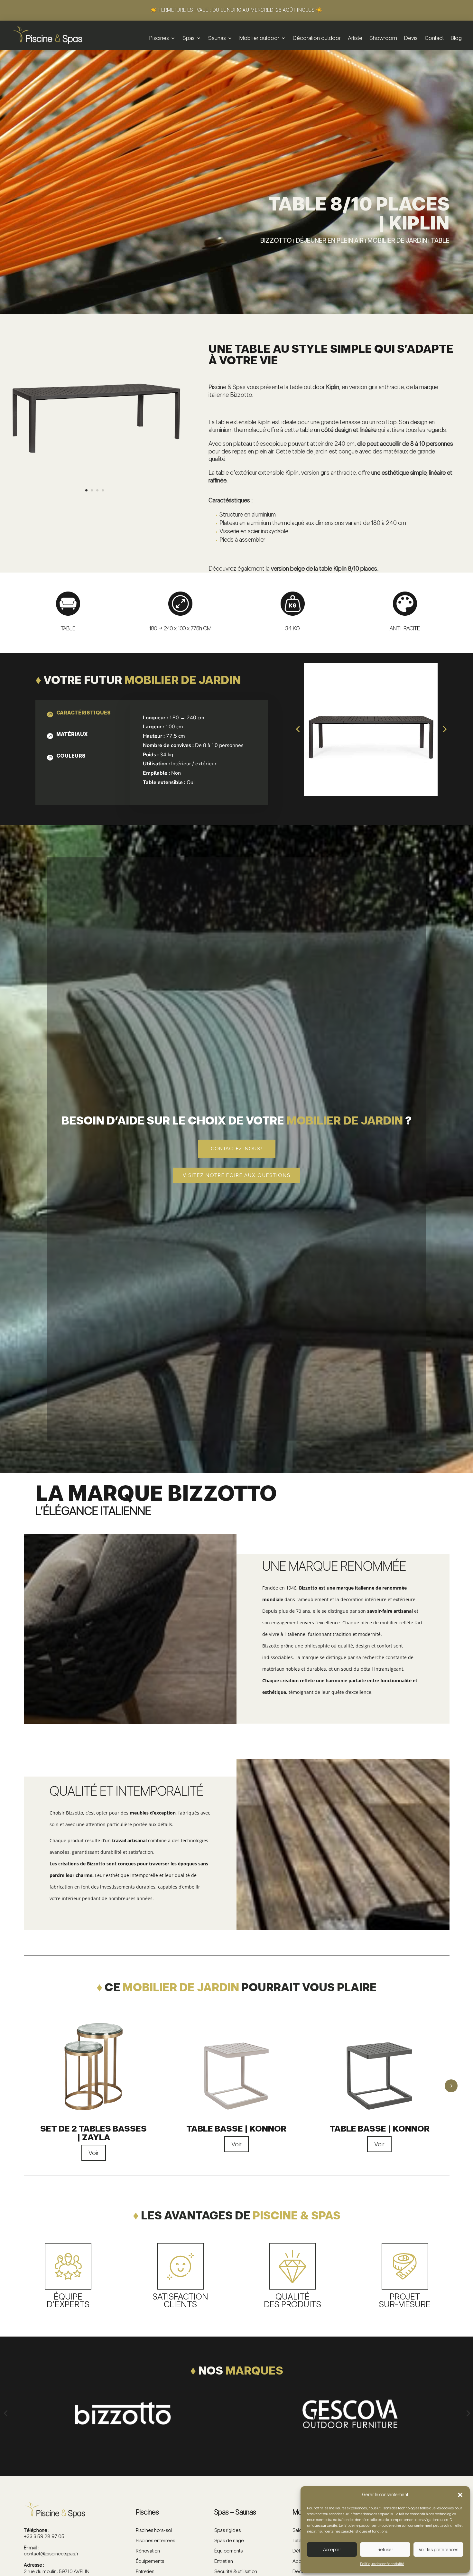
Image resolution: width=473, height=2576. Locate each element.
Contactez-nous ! (237, 1148)
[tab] (78, 714)
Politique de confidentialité (382, 2564)
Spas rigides (227, 2530)
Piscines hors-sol (154, 2530)
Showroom (383, 38)
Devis (411, 38)
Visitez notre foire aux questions (237, 1175)
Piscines (159, 38)
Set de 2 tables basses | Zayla (93, 2133)
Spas (189, 38)
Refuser (385, 2550)
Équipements (150, 2561)
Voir (94, 2153)
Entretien (145, 2571)
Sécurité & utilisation (236, 2571)
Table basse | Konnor (236, 2128)
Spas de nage (229, 2540)
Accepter (332, 2550)
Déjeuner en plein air (330, 240)
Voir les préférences (438, 2550)
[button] (460, 2495)
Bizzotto (276, 240)
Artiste (355, 38)
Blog (456, 38)
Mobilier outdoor (259, 38)
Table (440, 240)
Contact (434, 38)
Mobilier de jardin (397, 240)
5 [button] (451, 2086)
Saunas (217, 38)
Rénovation (148, 2551)
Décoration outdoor (317, 38)
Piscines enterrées (155, 2540)
